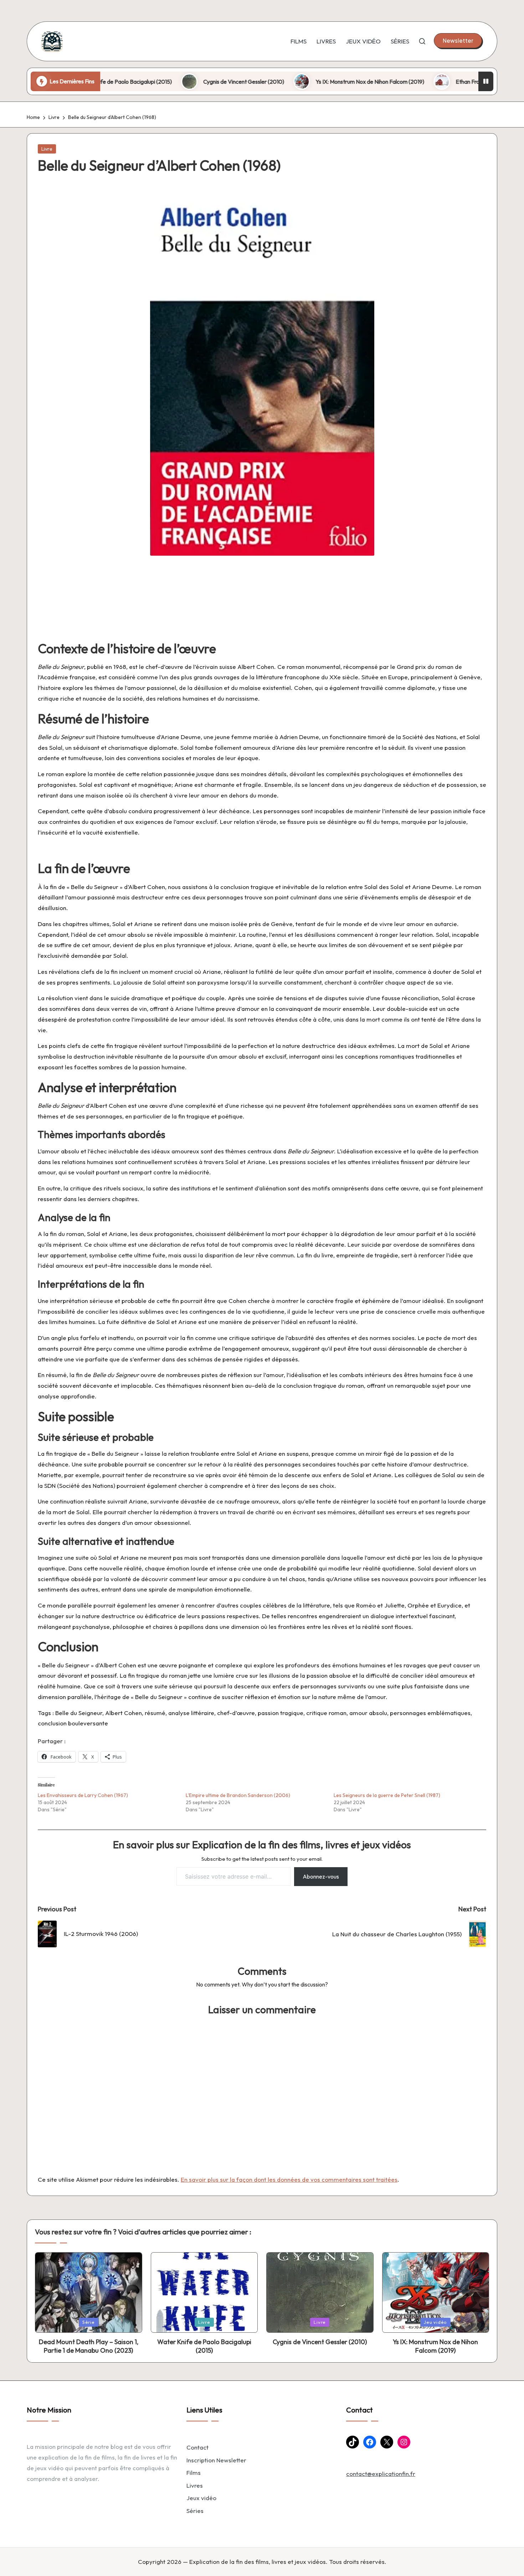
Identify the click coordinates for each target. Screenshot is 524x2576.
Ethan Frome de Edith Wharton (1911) (432, 82)
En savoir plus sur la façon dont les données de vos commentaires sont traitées (289, 2179)
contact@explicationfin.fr (381, 2474)
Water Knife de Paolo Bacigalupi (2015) (204, 2346)
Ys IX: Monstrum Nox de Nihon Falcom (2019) (301, 82)
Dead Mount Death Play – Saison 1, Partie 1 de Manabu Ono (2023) (89, 2346)
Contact (197, 2447)
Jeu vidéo (435, 2322)
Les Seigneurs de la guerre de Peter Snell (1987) (387, 1795)
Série (89, 2322)
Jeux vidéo (201, 2498)
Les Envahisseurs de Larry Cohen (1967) (83, 1795)
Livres (195, 2485)
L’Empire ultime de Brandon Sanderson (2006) (238, 1795)
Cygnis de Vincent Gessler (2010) (175, 82)
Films (194, 2473)
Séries (195, 2511)
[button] (458, 41)
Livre (47, 149)
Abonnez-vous (321, 1876)
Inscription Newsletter (216, 2460)
